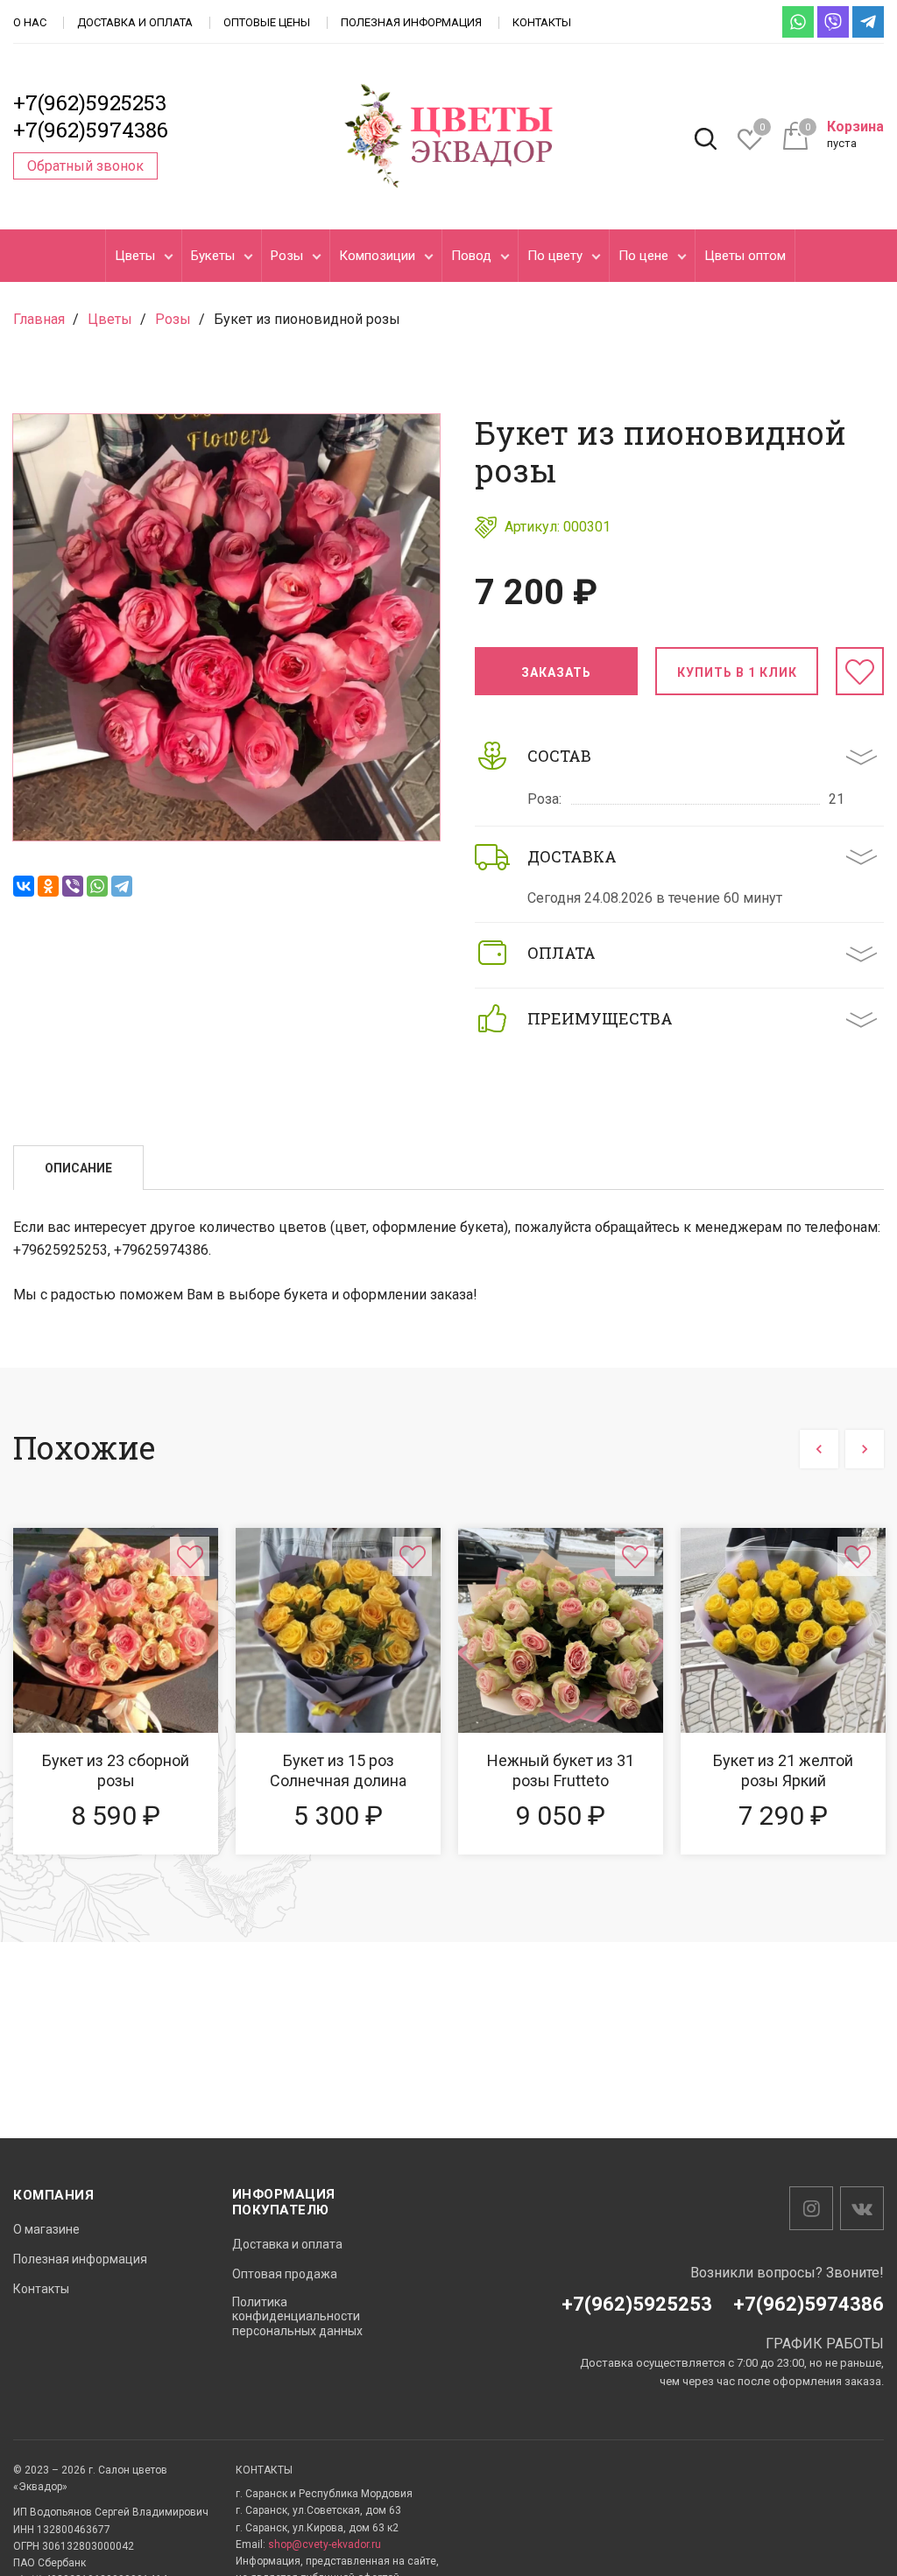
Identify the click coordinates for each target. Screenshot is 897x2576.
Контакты (542, 22)
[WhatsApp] (97, 886)
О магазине (46, 2229)
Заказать (556, 672)
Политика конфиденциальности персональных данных (297, 2317)
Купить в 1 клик (737, 672)
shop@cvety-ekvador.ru (325, 2544)
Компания (53, 2195)
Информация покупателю (284, 2202)
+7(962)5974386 (91, 130)
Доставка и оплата (135, 22)
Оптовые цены (267, 22)
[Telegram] (122, 886)
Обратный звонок (85, 166)
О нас (30, 22)
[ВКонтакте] (24, 886)
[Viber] (73, 886)
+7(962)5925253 (90, 102)
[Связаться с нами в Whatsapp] (798, 22)
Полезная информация (411, 22)
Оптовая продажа (285, 2274)
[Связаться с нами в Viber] (833, 22)
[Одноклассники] (48, 886)
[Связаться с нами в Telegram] (868, 22)
